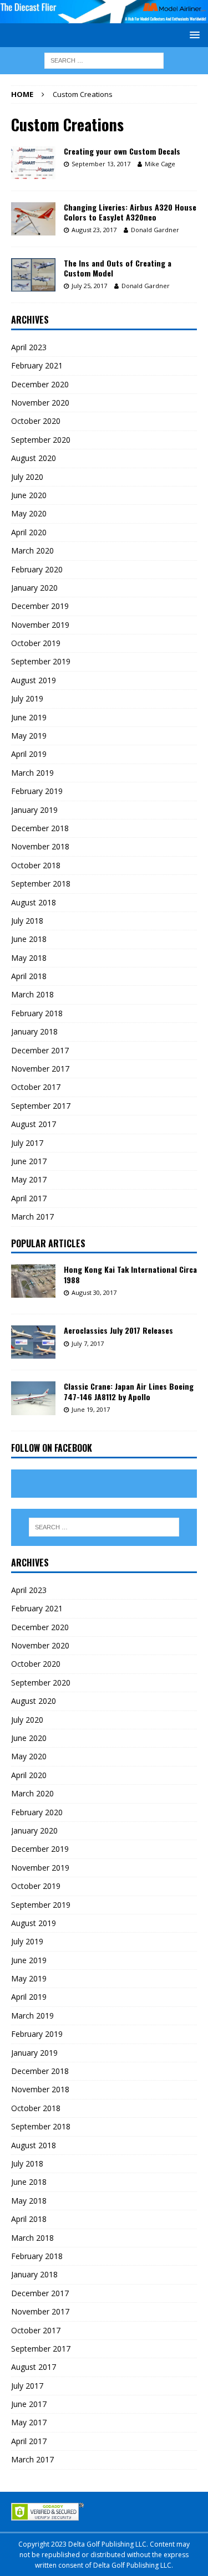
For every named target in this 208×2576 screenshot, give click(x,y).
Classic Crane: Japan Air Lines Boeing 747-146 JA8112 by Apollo (129, 1391)
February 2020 (37, 569)
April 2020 (29, 532)
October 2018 (36, 865)
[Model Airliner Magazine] (104, 17)
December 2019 (40, 606)
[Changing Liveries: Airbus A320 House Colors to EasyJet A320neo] (33, 219)
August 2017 (34, 1124)
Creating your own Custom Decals (122, 151)
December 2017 (40, 1050)
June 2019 (29, 717)
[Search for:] (104, 60)
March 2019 (32, 773)
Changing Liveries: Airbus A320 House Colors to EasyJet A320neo (130, 212)
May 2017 (29, 1179)
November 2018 (40, 846)
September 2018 (41, 884)
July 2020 (27, 477)
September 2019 (41, 661)
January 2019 (34, 810)
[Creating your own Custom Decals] (33, 163)
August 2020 (34, 458)
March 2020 (32, 550)
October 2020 (36, 421)
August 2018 (34, 902)
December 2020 (40, 384)
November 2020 (40, 403)
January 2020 (34, 588)
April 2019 (29, 754)
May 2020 (29, 513)
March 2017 (32, 1217)
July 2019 (27, 698)
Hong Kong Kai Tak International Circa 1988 (130, 1274)
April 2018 (29, 976)
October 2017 (36, 1087)
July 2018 (27, 921)
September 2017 (41, 1106)
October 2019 (36, 643)
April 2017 (29, 1198)
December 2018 (40, 828)
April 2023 (29, 347)
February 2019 (37, 791)
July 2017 (27, 1143)
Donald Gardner (155, 230)
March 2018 (32, 994)
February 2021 (37, 365)
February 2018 (37, 1013)
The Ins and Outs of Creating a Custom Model (118, 268)
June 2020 (29, 495)
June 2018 (29, 939)
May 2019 (29, 736)
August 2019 (34, 680)
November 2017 (40, 1069)
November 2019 (40, 625)
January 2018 (34, 1031)
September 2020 (41, 440)
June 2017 (29, 1161)
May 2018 (29, 958)
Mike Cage (160, 164)
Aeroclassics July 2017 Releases (118, 1330)
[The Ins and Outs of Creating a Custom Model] (33, 275)
